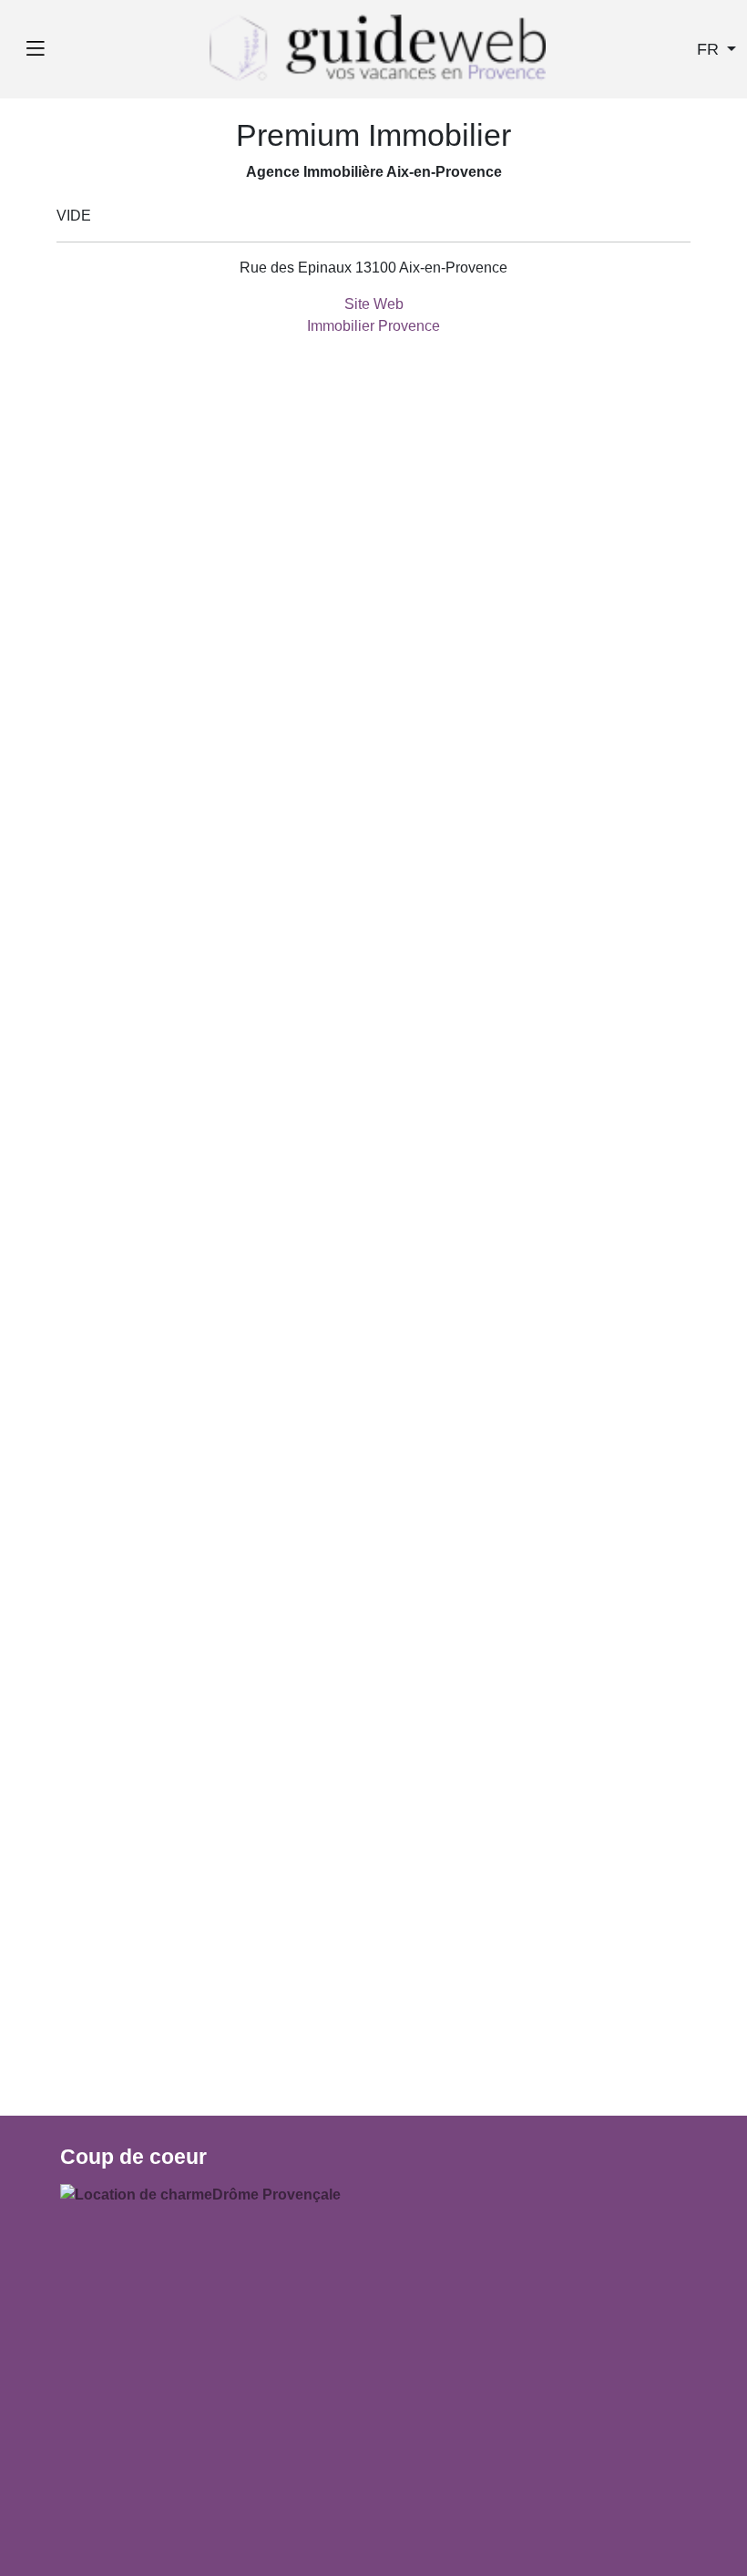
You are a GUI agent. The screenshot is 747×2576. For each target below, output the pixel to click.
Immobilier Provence (373, 326)
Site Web (374, 304)
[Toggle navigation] (35, 49)
